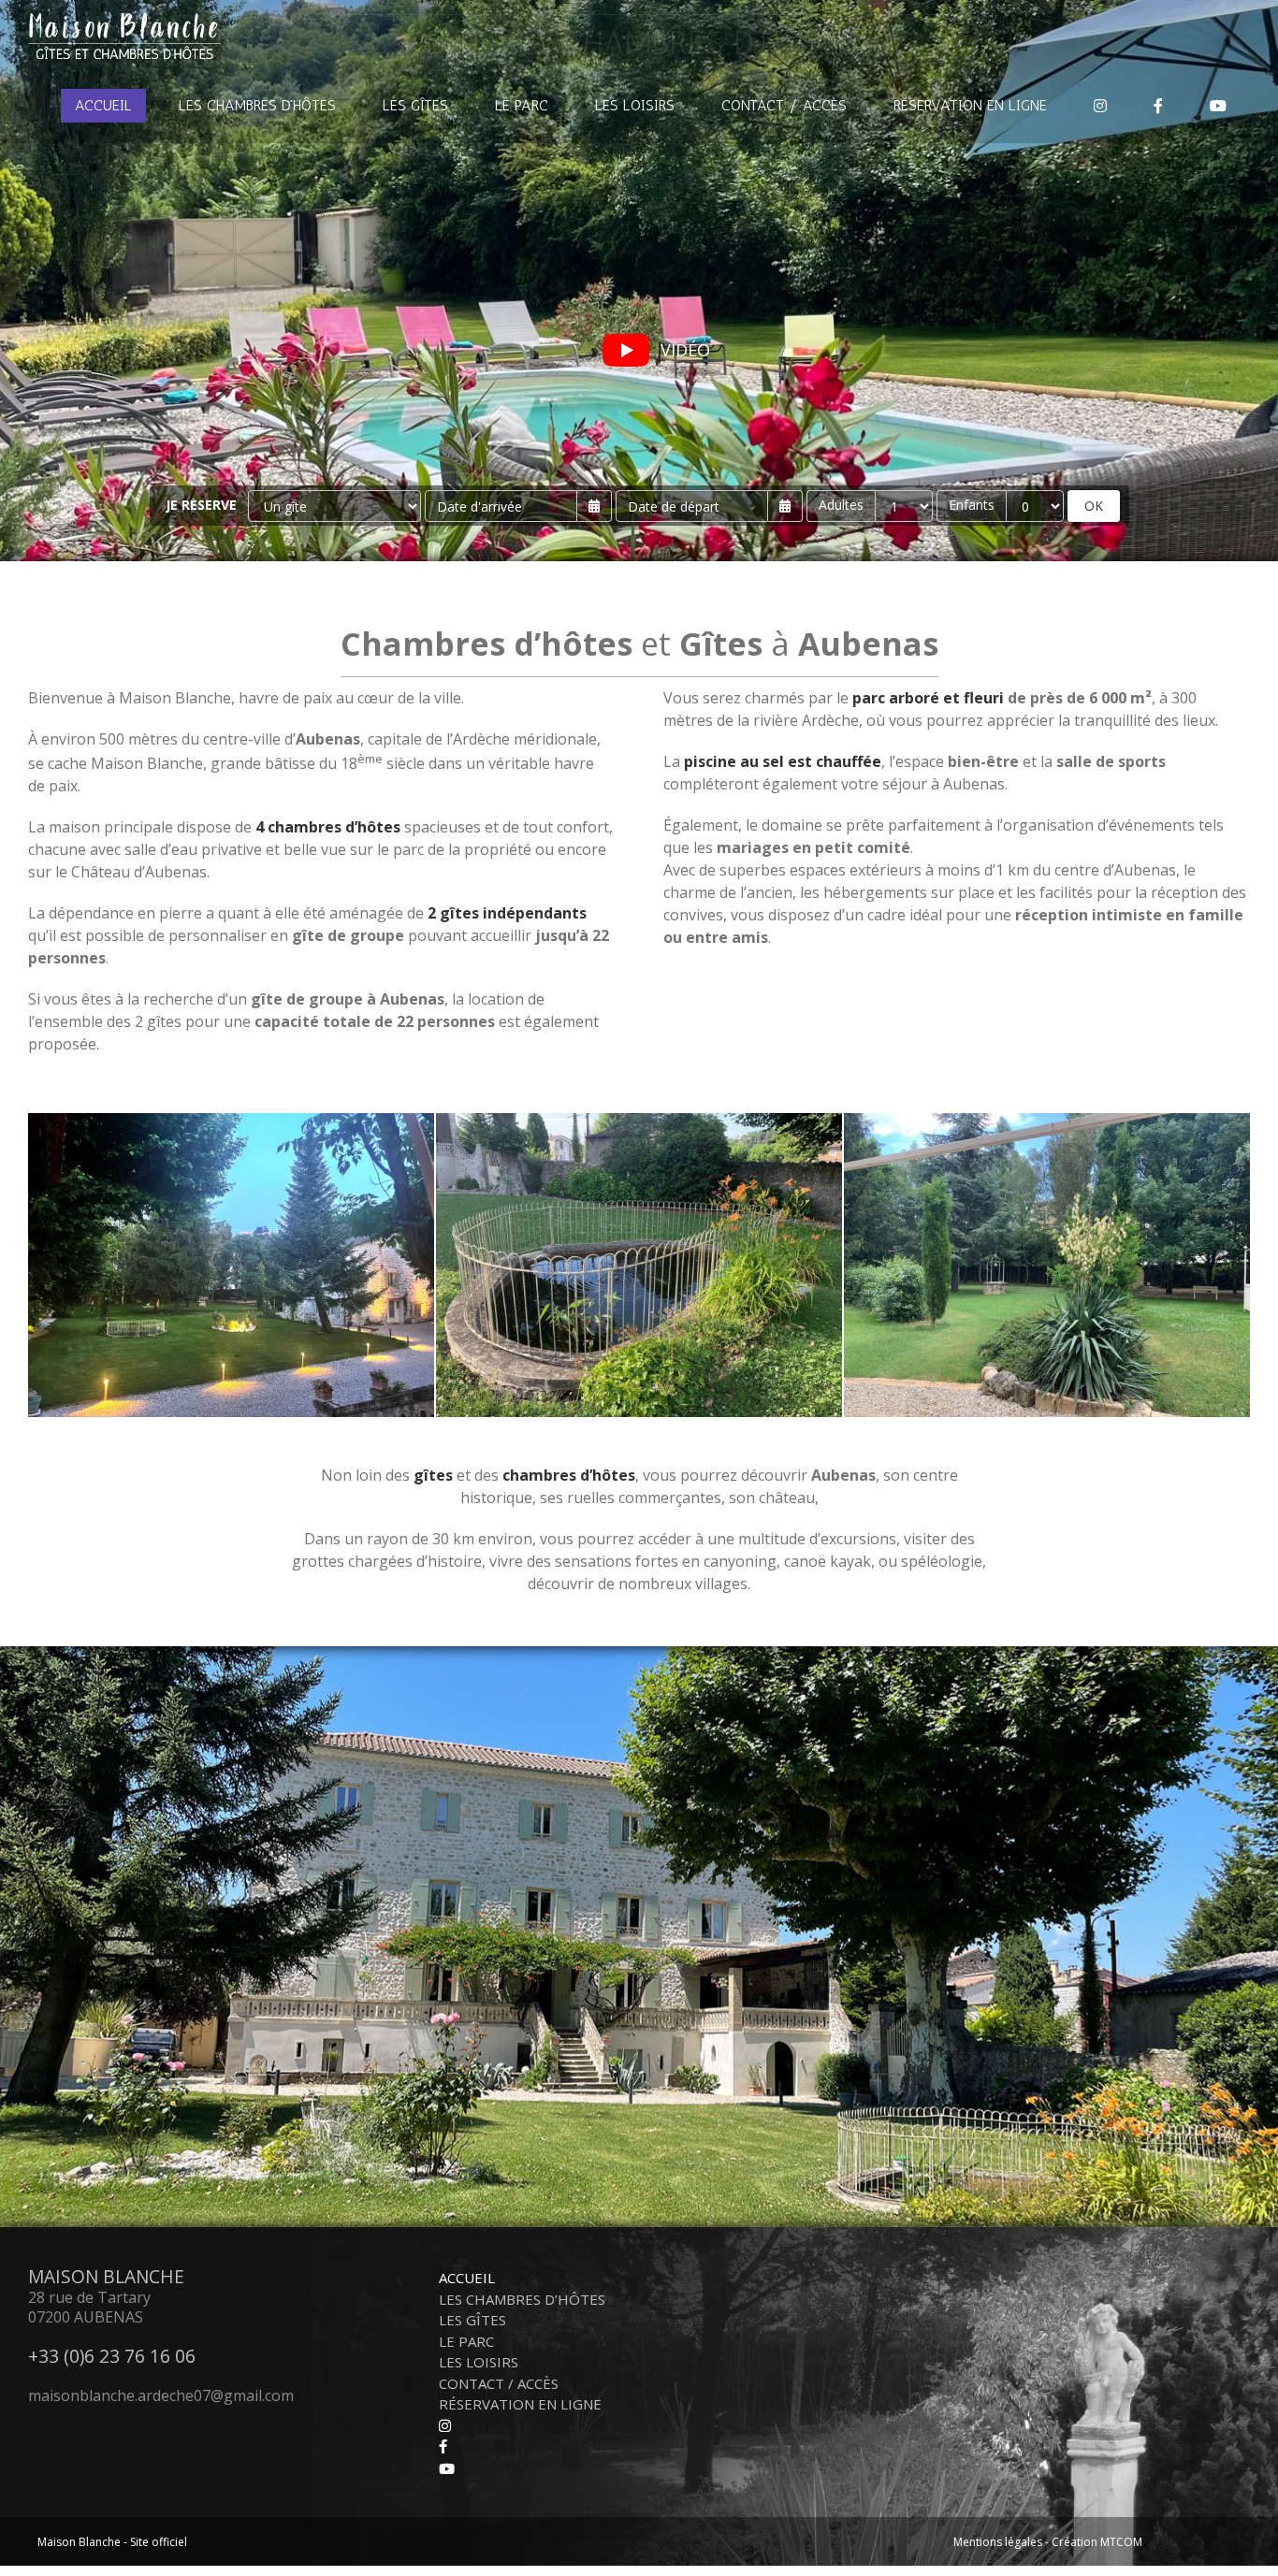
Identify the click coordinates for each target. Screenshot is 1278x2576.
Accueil (467, 2278)
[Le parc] (231, 1121)
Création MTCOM (1097, 2542)
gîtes (433, 1475)
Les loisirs (479, 2362)
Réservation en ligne (520, 2404)
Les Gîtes (472, 2320)
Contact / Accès (499, 2383)
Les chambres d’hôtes (522, 2299)
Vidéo (685, 350)
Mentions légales (998, 2542)
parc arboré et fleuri (928, 698)
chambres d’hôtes (569, 1475)
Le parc (466, 2341)
